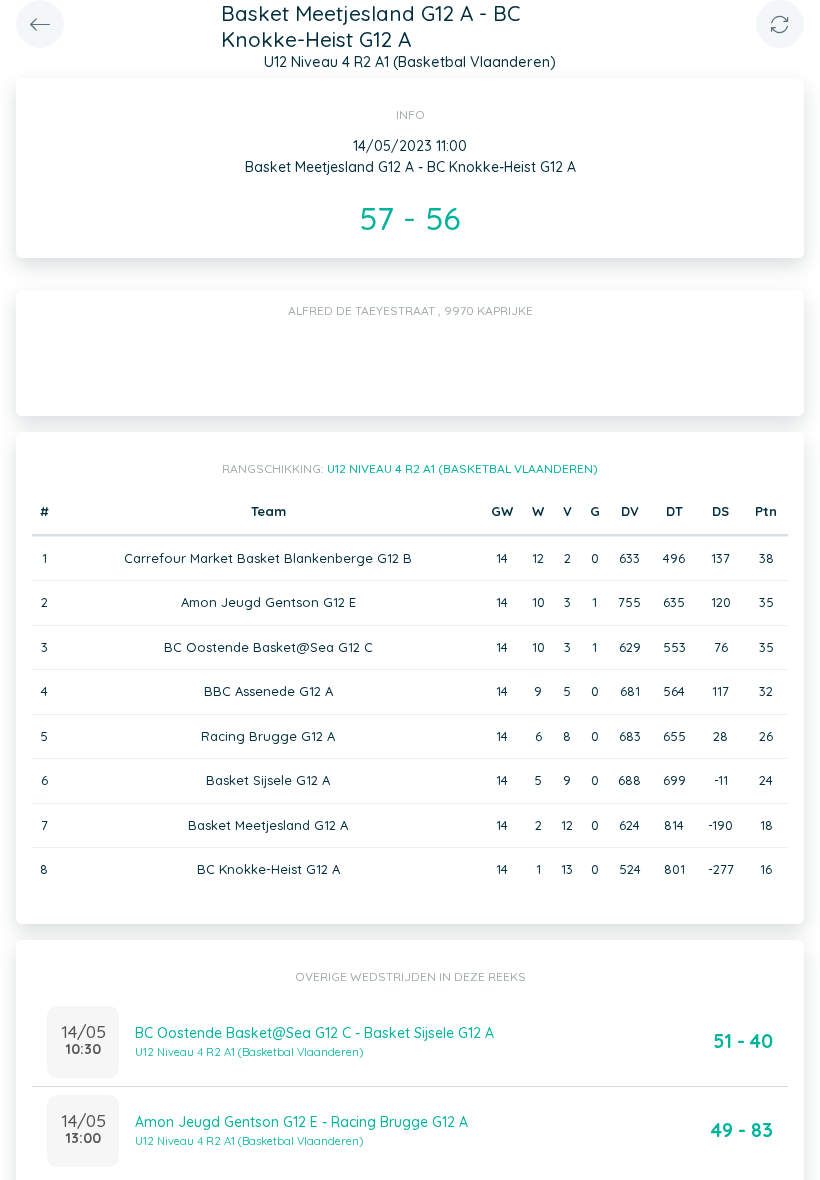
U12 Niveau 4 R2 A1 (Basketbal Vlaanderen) (462, 468)
